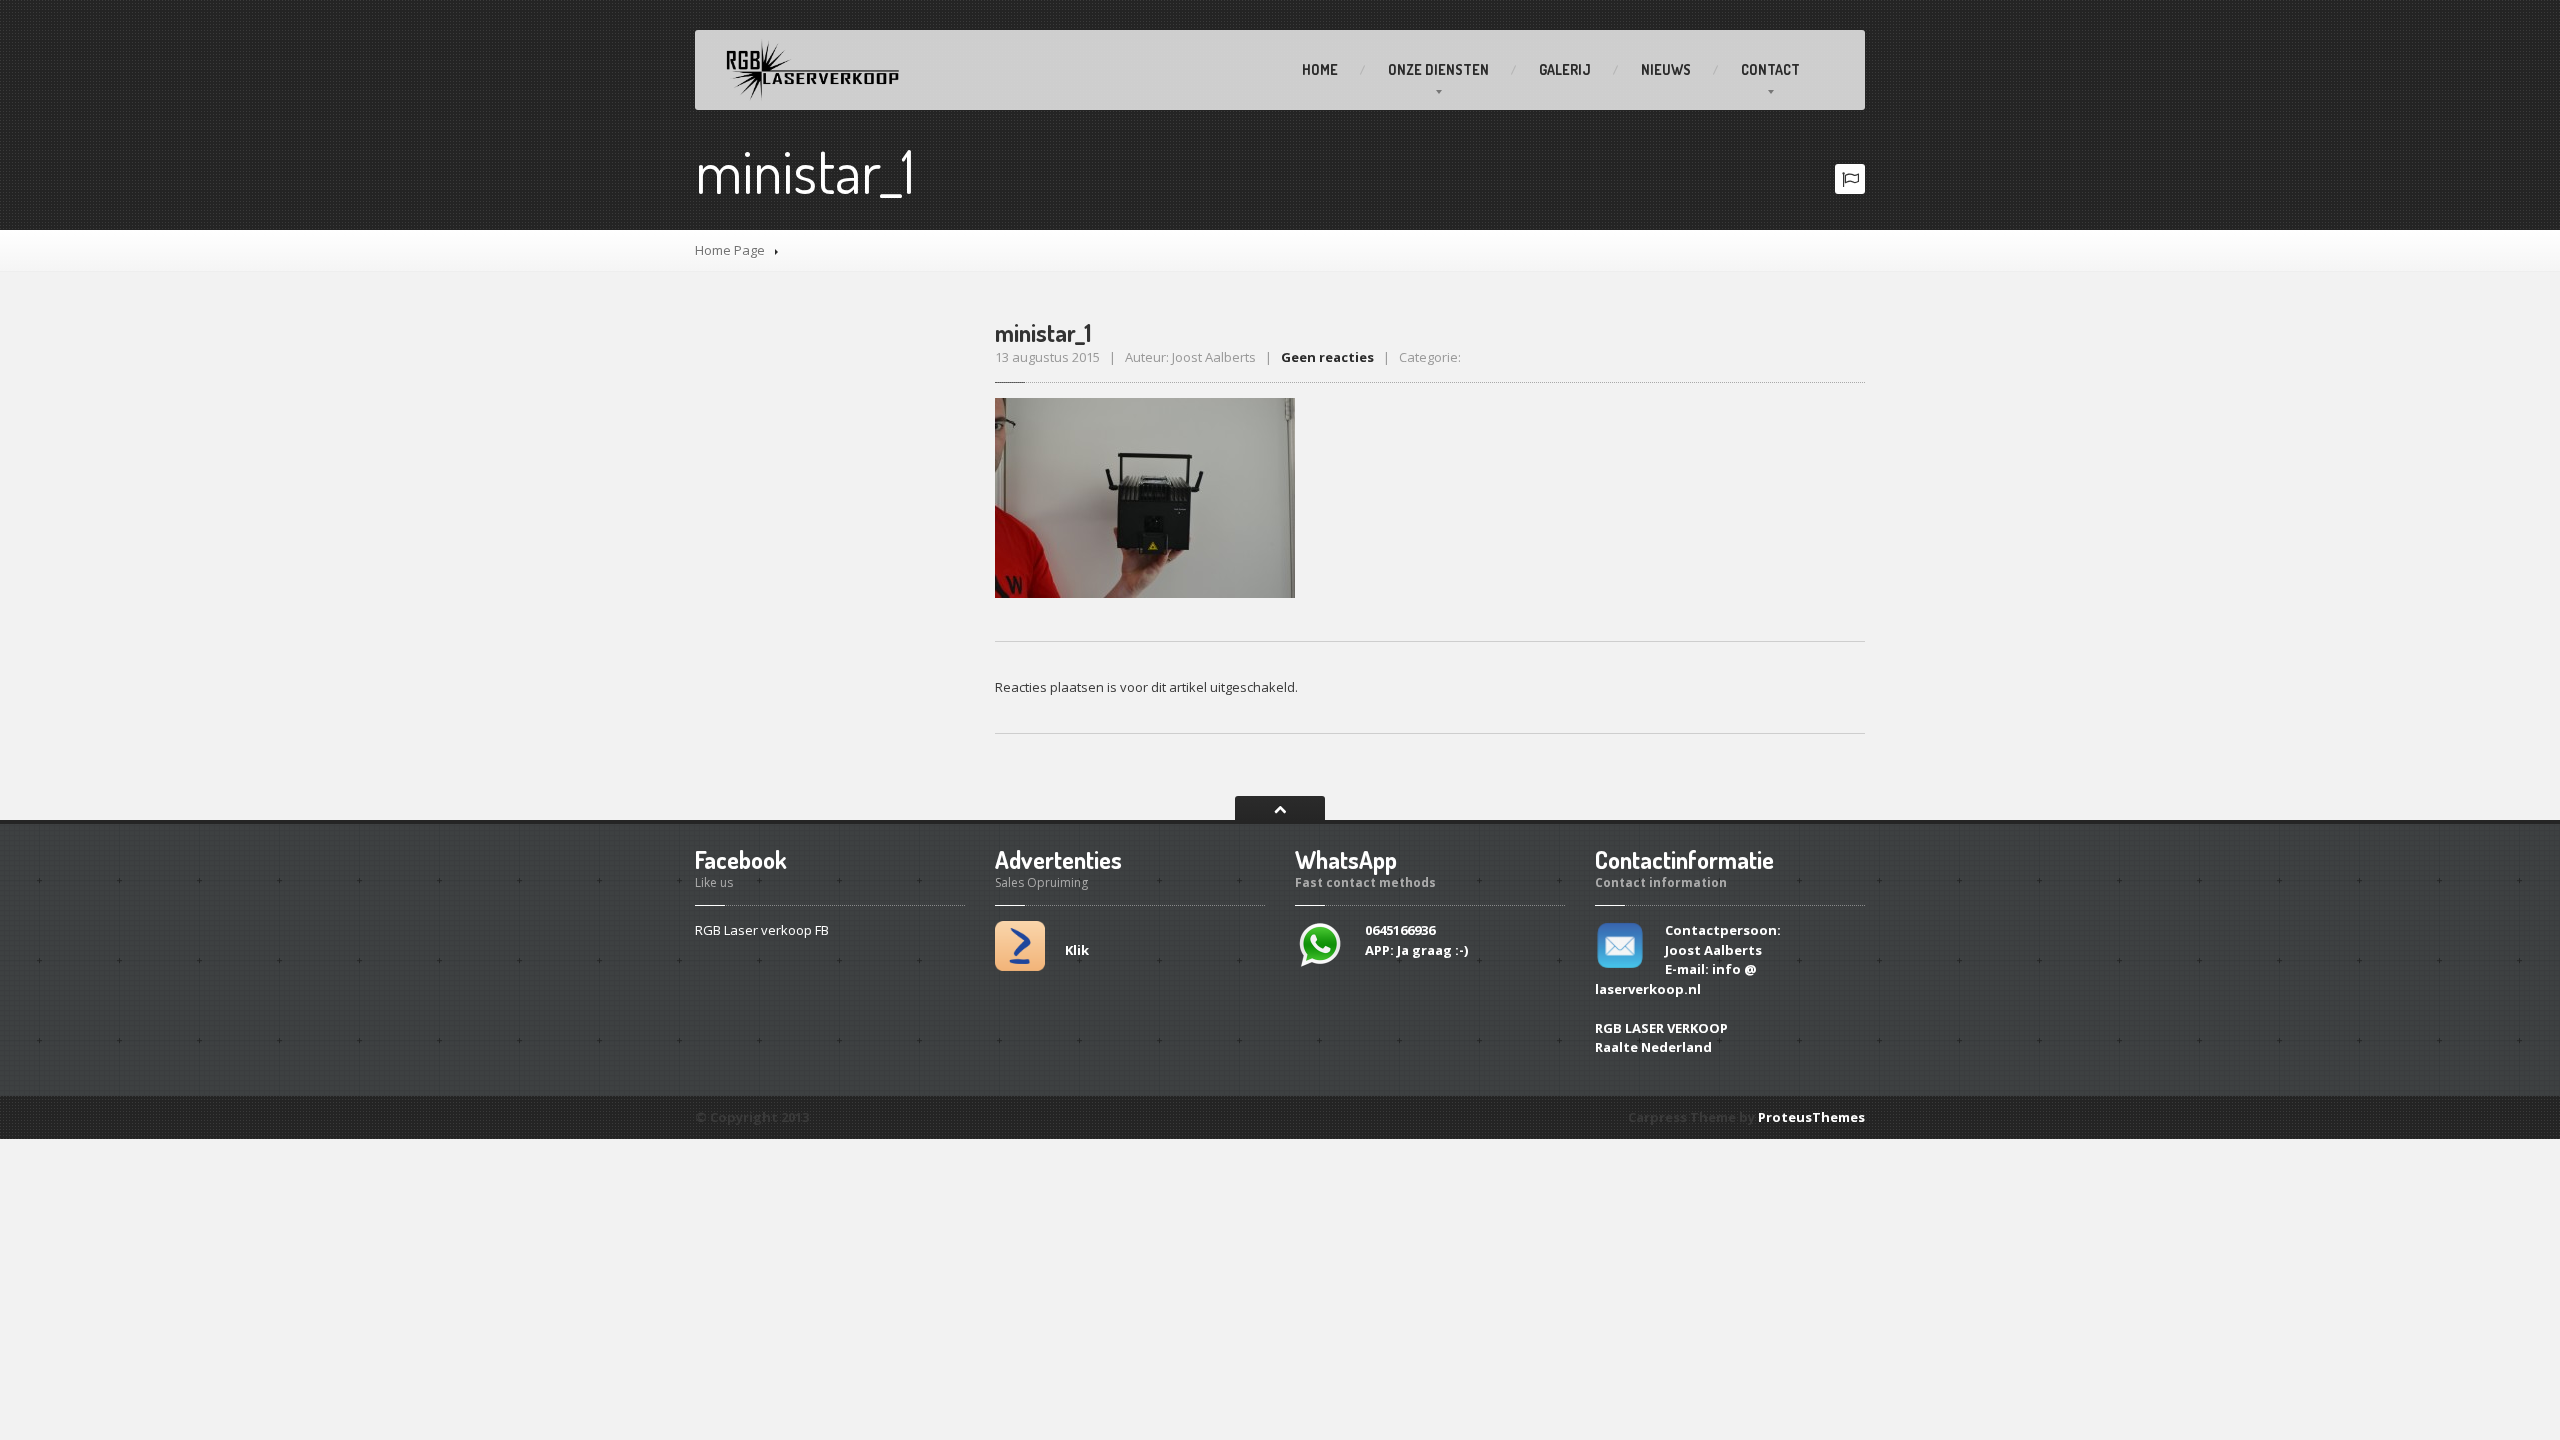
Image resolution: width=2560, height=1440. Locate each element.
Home (1320, 69)
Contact (1770, 69)
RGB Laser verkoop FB (762, 930)
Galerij (1565, 69)
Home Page (730, 250)
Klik (1077, 950)
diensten (1438, 69)
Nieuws (1666, 69)
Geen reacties (1327, 357)
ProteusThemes (1811, 1117)
